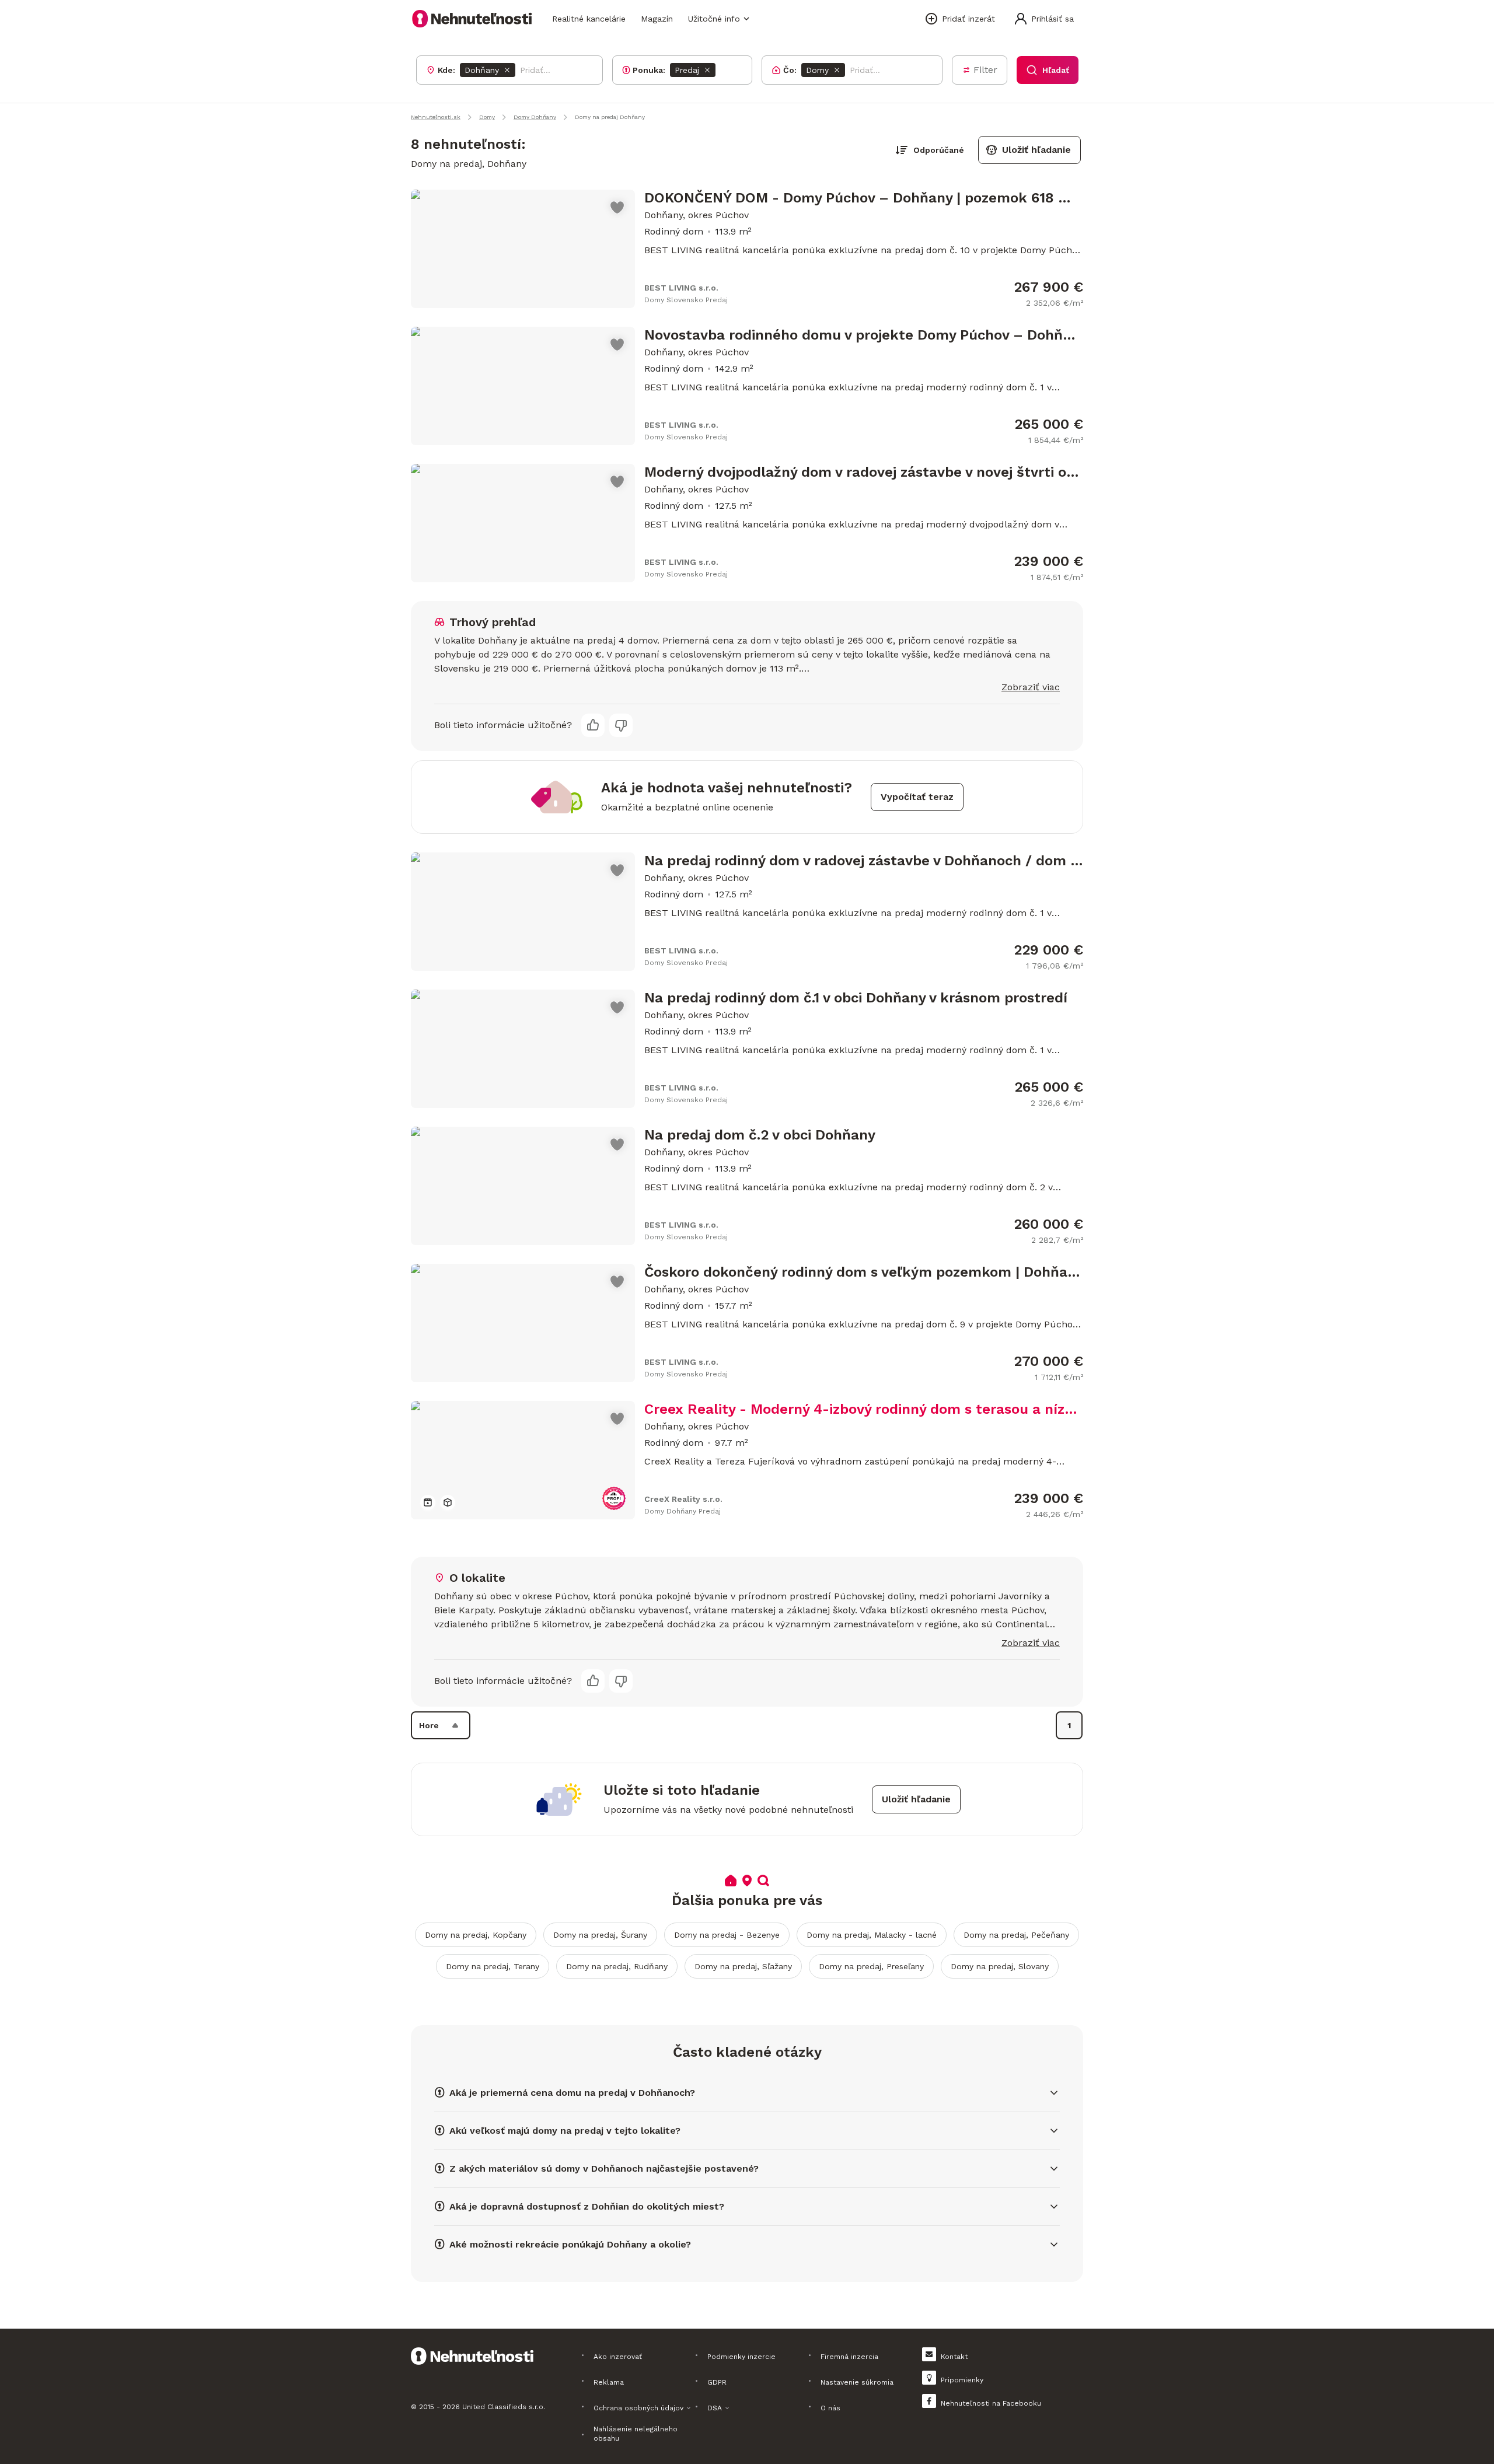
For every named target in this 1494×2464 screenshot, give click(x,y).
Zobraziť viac (1031, 687)
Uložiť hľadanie (1036, 150)
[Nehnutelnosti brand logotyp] (472, 19)
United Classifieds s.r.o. (504, 2407)
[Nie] (621, 725)
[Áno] (593, 725)
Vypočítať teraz (917, 797)
